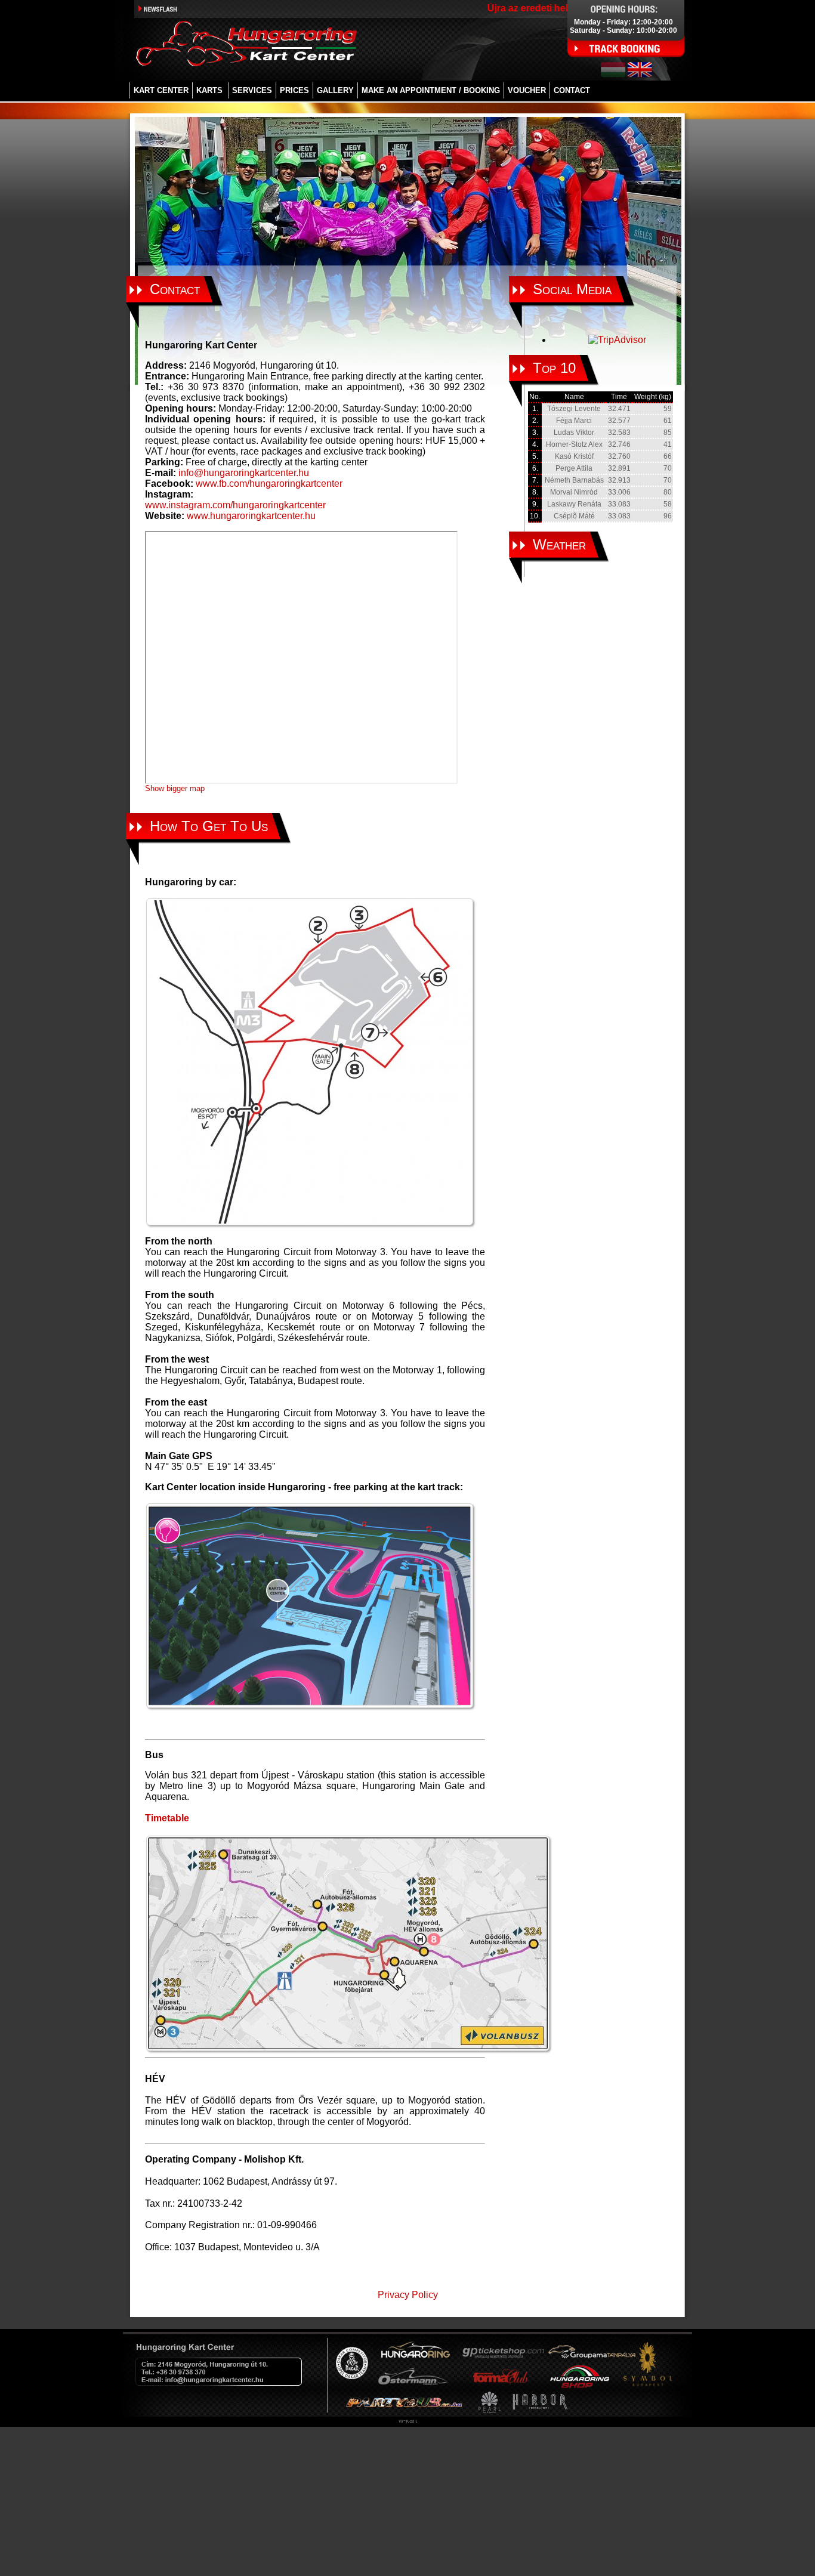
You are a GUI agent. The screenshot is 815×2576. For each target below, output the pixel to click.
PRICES (294, 90)
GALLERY (335, 90)
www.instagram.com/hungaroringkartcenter (235, 505)
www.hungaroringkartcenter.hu (251, 516)
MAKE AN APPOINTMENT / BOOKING (431, 90)
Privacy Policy (408, 2295)
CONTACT (572, 90)
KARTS (209, 90)
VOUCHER (527, 90)
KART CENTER (161, 90)
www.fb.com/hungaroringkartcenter (269, 484)
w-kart (408, 2420)
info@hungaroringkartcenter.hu (244, 473)
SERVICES (252, 90)
